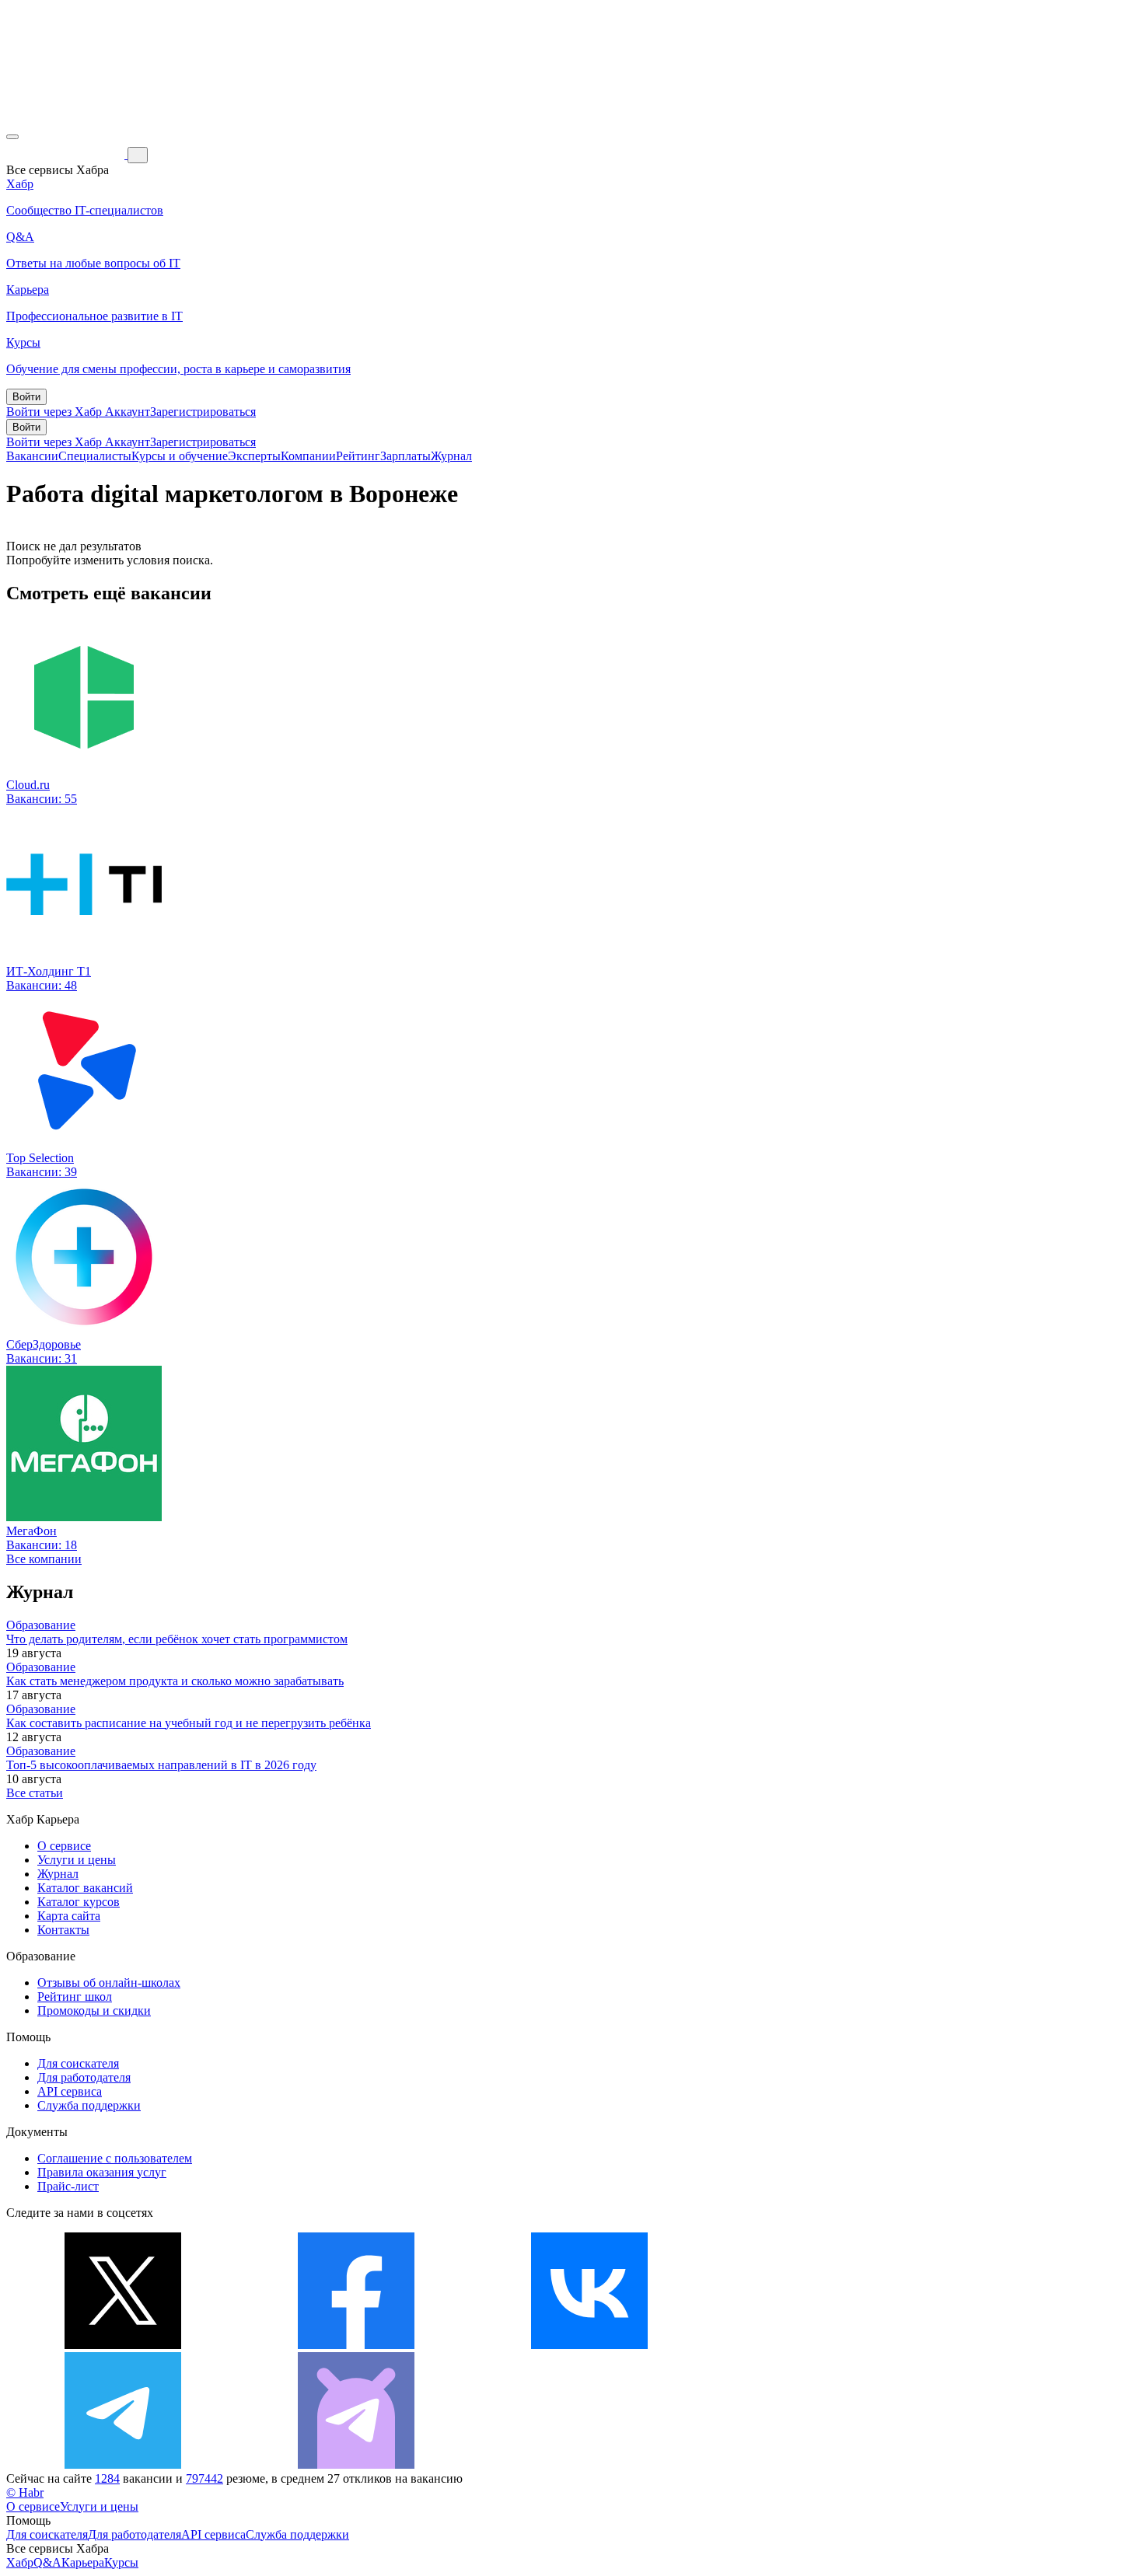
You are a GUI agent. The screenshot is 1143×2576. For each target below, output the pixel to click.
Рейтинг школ (75, 1997)
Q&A (47, 2562)
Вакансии (32, 456)
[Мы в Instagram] (823, 2345)
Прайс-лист (68, 2186)
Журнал (451, 456)
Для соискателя (78, 2063)
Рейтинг (358, 456)
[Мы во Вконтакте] (589, 2345)
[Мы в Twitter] (123, 2345)
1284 (107, 2478)
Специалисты (95, 456)
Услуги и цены (77, 1860)
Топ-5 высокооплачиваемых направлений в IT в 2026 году (161, 1765)
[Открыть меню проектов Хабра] (12, 137)
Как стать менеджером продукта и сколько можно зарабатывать (175, 1681)
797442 (204, 2478)
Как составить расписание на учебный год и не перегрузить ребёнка (189, 1723)
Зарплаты (405, 456)
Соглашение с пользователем (115, 2158)
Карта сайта (69, 1916)
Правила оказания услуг (102, 2172)
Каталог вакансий (85, 1888)
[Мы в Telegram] (123, 2464)
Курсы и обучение (180, 456)
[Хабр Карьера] (67, 154)
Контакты (63, 1930)
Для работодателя (84, 2077)
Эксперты (254, 456)
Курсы (121, 2562)
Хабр (20, 2562)
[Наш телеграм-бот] (356, 2464)
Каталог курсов (79, 1902)
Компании (308, 456)
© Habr (25, 2492)
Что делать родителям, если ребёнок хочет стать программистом (177, 1639)
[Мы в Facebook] (356, 2345)
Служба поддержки (89, 2105)
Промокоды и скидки (94, 2011)
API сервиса (70, 2091)
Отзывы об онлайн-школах (109, 1983)
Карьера (83, 2562)
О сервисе (64, 1846)
